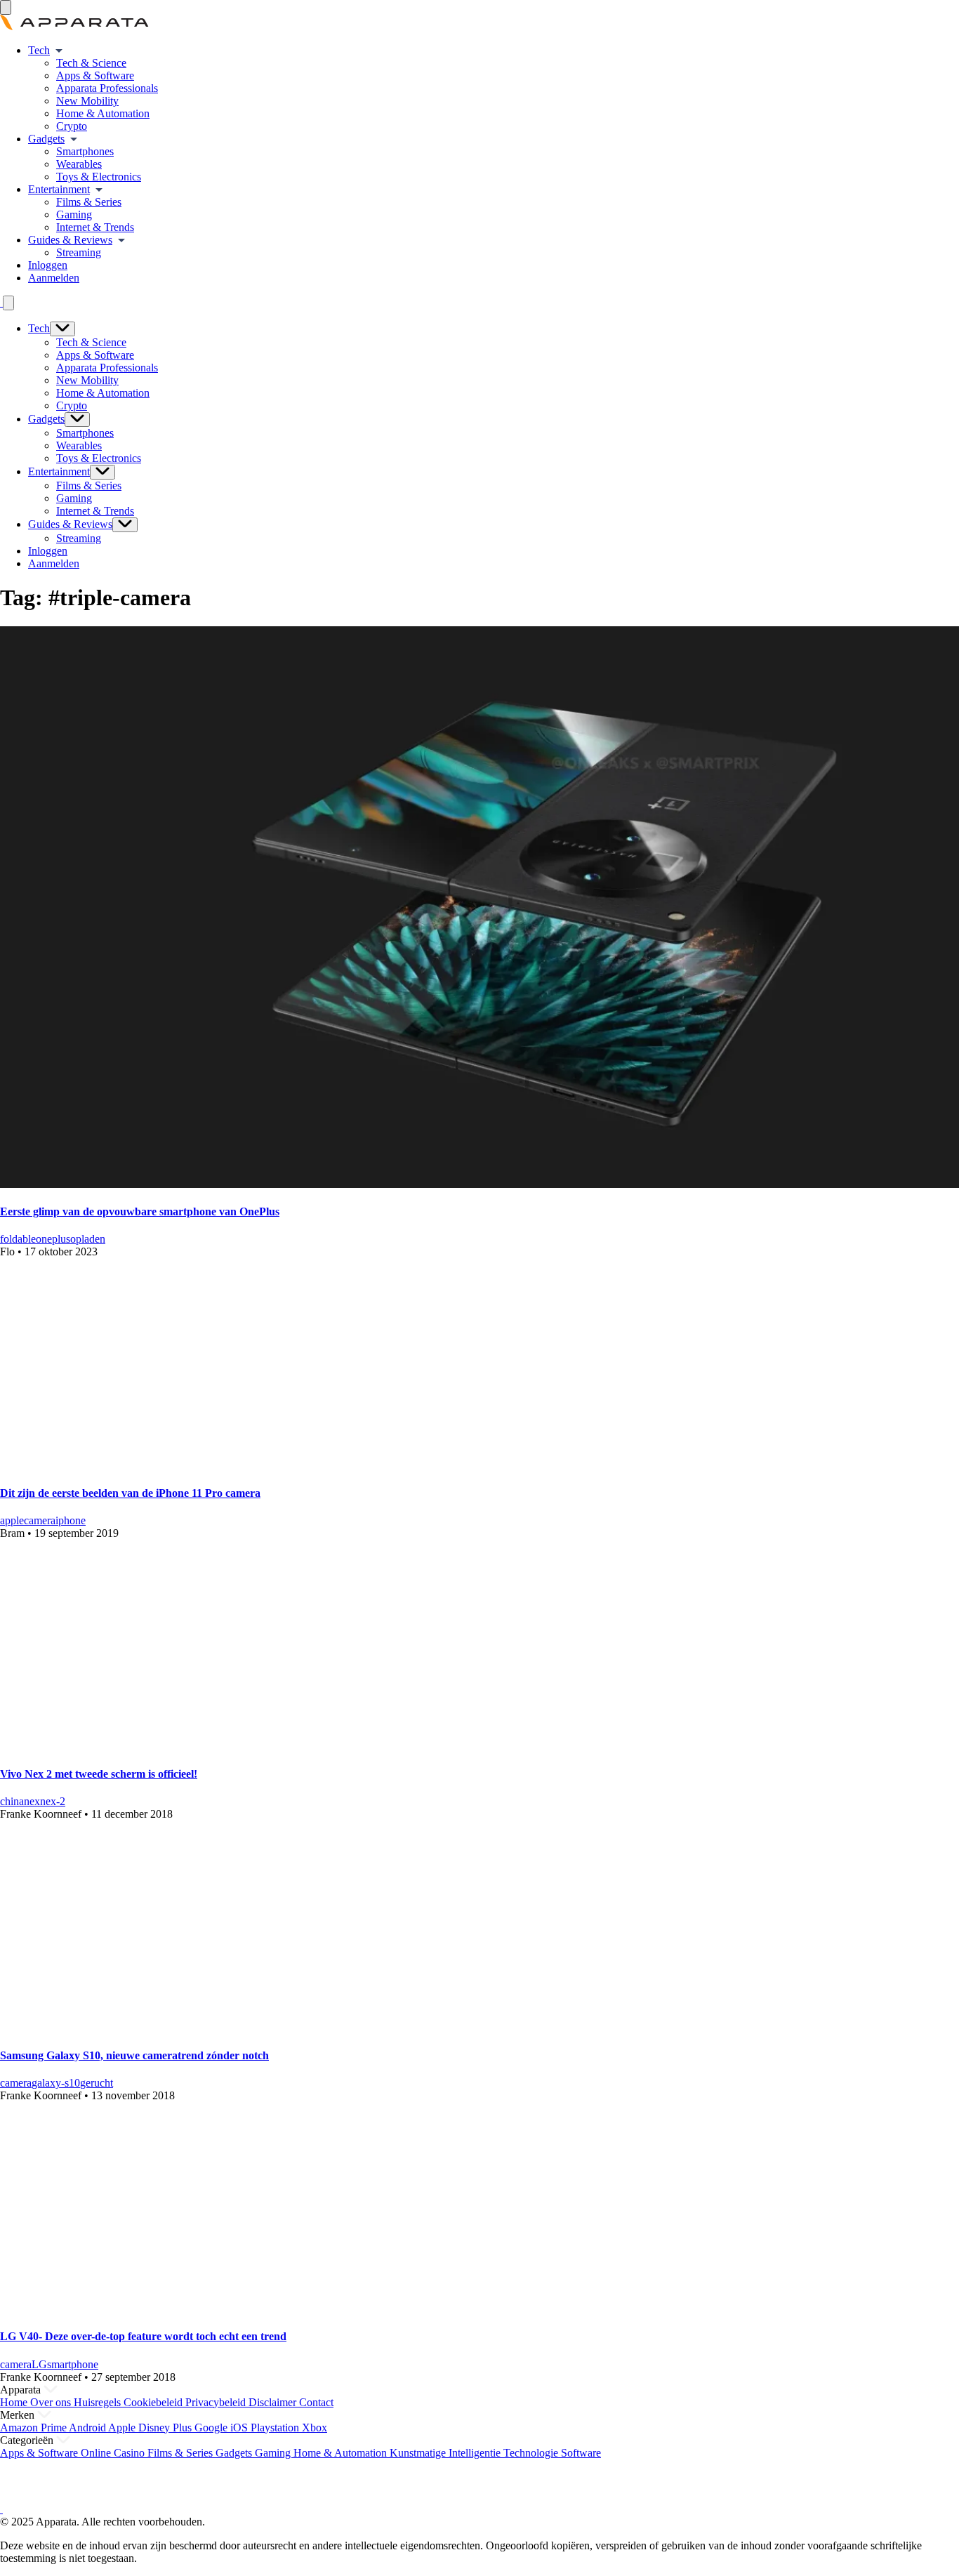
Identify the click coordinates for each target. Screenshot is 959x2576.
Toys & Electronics (99, 177)
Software (581, 2453)
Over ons (52, 2402)
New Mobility (87, 101)
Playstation (276, 2428)
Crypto (72, 126)
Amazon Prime (34, 2428)
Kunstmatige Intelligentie (447, 2453)
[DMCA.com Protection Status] (18, 2496)
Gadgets (46, 139)
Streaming (79, 252)
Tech (39, 50)
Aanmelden (54, 278)
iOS (240, 2428)
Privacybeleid (217, 2402)
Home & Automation (103, 113)
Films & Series (89, 202)
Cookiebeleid (154, 2402)
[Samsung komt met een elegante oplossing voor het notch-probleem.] (193, 2027)
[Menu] (6, 7)
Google (212, 2428)
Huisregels (99, 2402)
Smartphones (85, 151)
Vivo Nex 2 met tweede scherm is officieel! (99, 1774)
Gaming (74, 214)
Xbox (315, 2428)
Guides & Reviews (70, 240)
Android (88, 2428)
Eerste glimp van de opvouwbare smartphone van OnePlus (140, 1211)
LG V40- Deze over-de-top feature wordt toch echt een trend (143, 2336)
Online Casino (114, 2453)
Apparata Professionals (107, 88)
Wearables (79, 164)
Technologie (532, 2453)
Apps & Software (95, 75)
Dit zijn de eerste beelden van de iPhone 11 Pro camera (130, 1493)
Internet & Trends (95, 227)
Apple (123, 2428)
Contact (316, 2402)
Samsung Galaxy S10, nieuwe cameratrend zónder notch (134, 2055)
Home (15, 2402)
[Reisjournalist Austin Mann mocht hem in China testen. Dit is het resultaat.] (193, 1465)
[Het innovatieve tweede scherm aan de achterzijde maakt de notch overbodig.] (193, 1746)
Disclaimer (274, 2402)
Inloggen (48, 265)
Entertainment (59, 189)
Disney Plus (166, 2428)
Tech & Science (91, 63)
